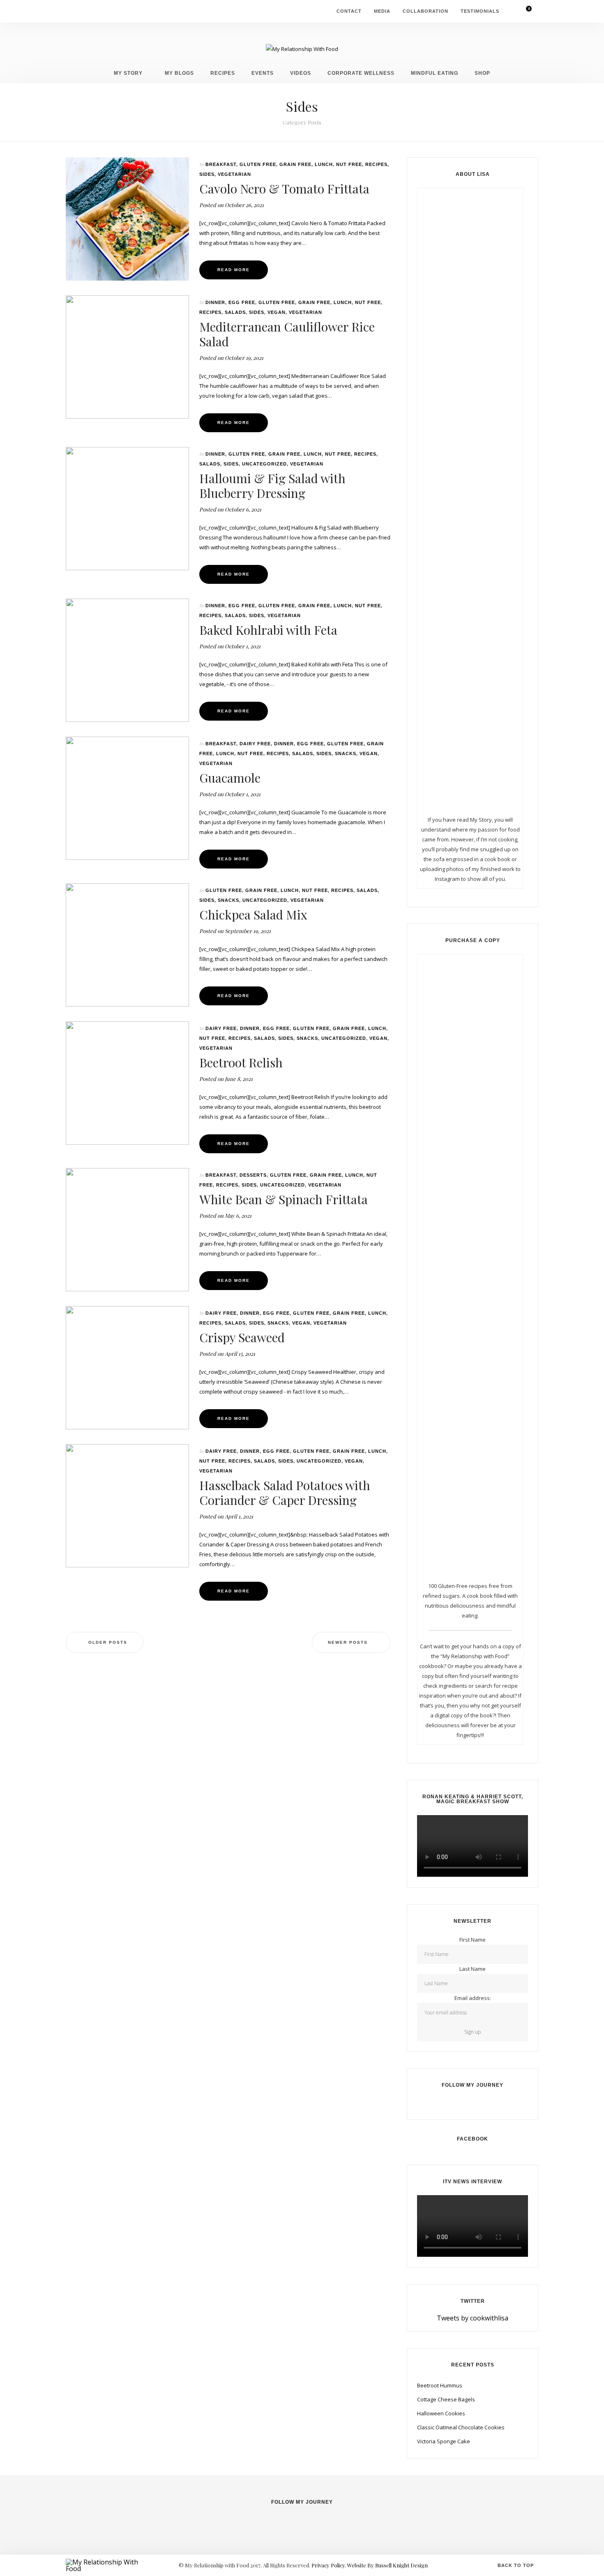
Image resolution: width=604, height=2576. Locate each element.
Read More (234, 270)
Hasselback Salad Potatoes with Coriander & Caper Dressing (285, 1493)
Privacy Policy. (329, 2565)
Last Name (473, 1969)
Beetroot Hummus (440, 2385)
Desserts (253, 1175)
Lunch (324, 164)
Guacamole (230, 778)
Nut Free (349, 164)
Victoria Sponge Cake (444, 2441)
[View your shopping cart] (524, 11)
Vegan (277, 312)
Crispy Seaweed (242, 1337)
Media (382, 11)
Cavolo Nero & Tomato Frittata (284, 189)
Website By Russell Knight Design (387, 2565)
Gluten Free (258, 164)
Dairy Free (255, 744)
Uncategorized (264, 464)
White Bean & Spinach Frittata (284, 1199)
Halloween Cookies (441, 2413)
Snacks (346, 753)
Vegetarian (234, 174)
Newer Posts (348, 1642)
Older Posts (108, 1642)
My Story (128, 73)
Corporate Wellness (361, 73)
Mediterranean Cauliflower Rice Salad (287, 334)
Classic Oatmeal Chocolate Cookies (461, 2427)
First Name (473, 1940)
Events (263, 73)
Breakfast (221, 164)
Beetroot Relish (241, 1062)
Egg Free (242, 302)
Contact (349, 11)
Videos (301, 73)
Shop (482, 73)
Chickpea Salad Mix (253, 915)
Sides (207, 174)
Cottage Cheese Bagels (446, 2399)
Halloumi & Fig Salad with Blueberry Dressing (272, 486)
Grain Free (295, 164)
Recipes (223, 73)
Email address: (473, 1998)
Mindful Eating (435, 73)
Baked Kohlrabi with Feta (268, 630)
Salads (235, 312)
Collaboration (425, 11)
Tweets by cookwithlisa (473, 2318)
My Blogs (179, 73)
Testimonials (480, 11)
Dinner (215, 302)
